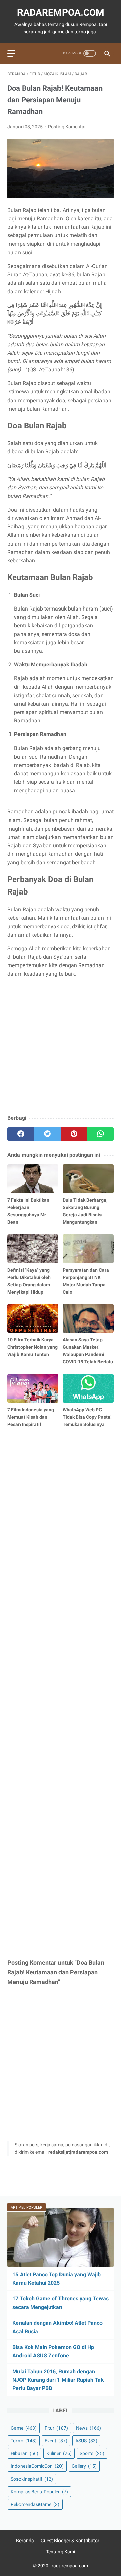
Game (24, 2428)
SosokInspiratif (32, 2479)
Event (56, 2441)
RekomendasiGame (35, 2504)
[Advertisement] (61, 1047)
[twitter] (47, 1134)
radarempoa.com (61, 13)
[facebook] (21, 1134)
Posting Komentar (67, 127)
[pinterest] (74, 1134)
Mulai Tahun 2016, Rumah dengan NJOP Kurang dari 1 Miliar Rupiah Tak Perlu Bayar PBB (58, 2380)
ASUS (86, 2441)
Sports (92, 2453)
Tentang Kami (61, 2552)
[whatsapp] (100, 1134)
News (89, 2428)
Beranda (25, 2541)
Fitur (56, 2428)
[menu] (11, 53)
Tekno (24, 2441)
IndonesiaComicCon (37, 2466)
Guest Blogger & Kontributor (70, 2541)
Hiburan (25, 2453)
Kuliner (59, 2453)
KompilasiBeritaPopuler (39, 2492)
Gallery (84, 2466)
